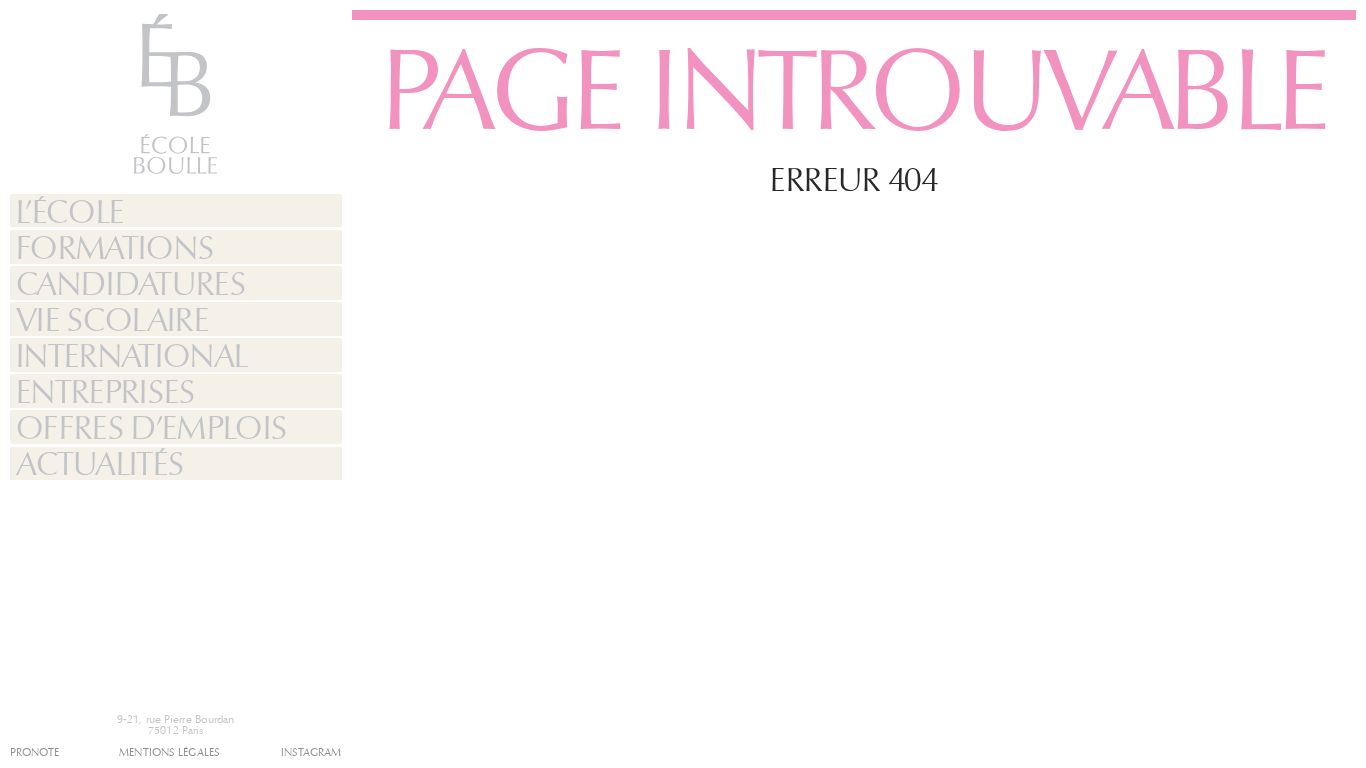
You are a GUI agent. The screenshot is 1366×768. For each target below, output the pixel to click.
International (132, 355)
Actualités (100, 464)
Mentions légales (169, 752)
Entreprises (105, 391)
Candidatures (130, 283)
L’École (70, 211)
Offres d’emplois (151, 427)
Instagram (311, 752)
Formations (115, 247)
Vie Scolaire (112, 319)
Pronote (34, 752)
